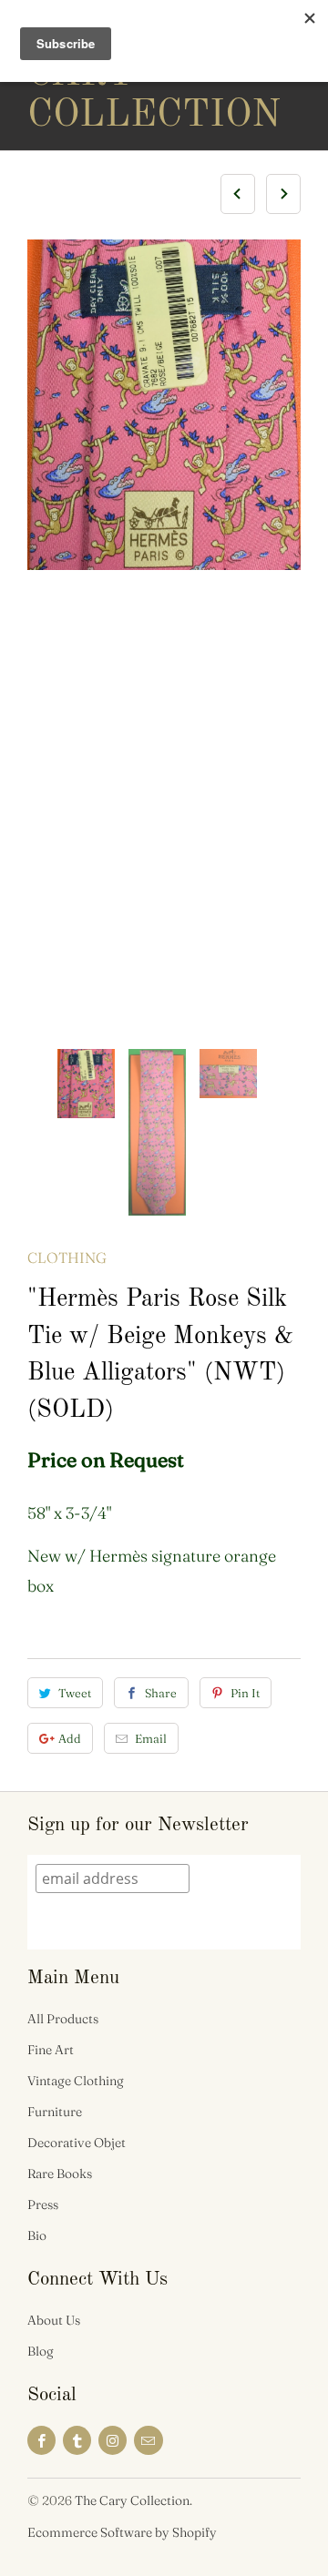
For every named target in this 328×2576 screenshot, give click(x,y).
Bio (37, 2235)
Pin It (245, 1693)
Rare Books (60, 2174)
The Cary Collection (100, 75)
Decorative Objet (77, 2143)
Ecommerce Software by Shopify (122, 2532)
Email (151, 1738)
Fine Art (51, 2050)
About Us (54, 2320)
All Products (63, 2019)
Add (70, 1738)
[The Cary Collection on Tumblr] (77, 2440)
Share (161, 1693)
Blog (41, 2351)
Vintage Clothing (76, 2081)
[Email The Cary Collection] (148, 2440)
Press (43, 2204)
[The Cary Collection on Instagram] (113, 2440)
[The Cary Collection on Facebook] (41, 2440)
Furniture (55, 2112)
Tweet (75, 1693)
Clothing (67, 1257)
